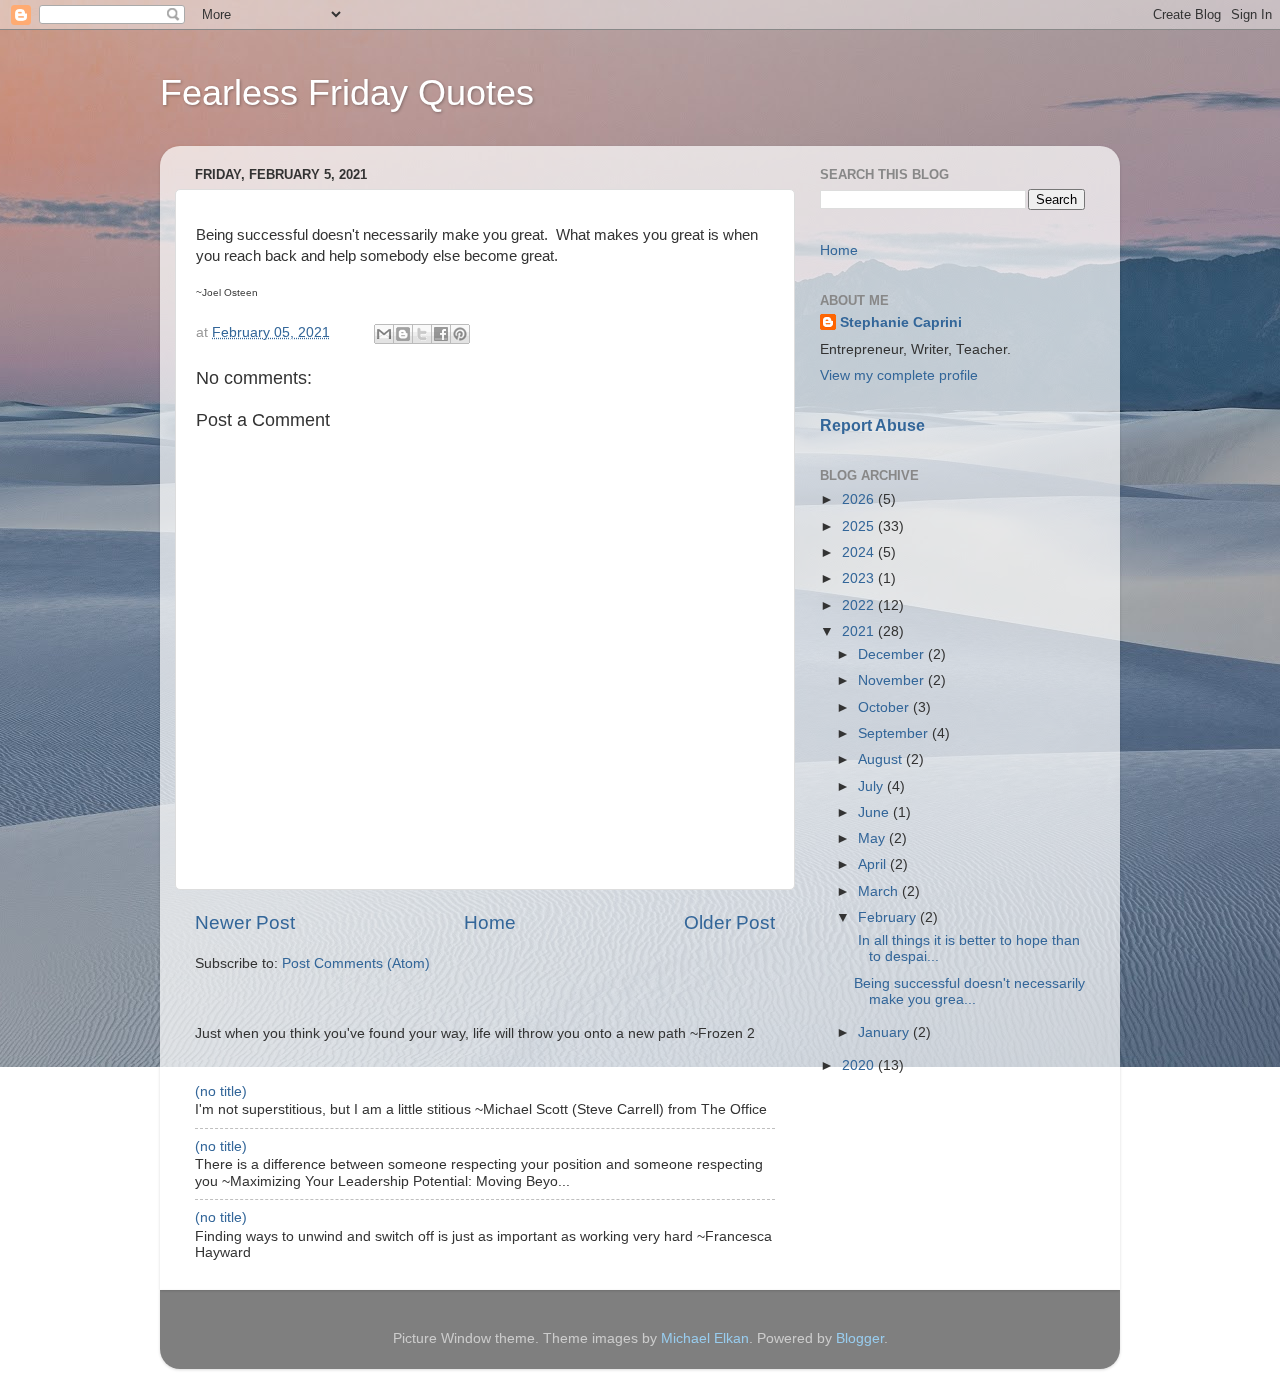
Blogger (860, 1338)
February (889, 917)
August (882, 759)
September (895, 733)
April (874, 864)
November (893, 680)
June (875, 812)
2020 (860, 1065)
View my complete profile (899, 375)
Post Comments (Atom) (356, 963)
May (873, 838)
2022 (860, 605)
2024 (860, 552)
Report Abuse (872, 425)
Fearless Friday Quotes (347, 92)
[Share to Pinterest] (460, 334)
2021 (860, 631)
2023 (860, 578)
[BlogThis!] (403, 334)
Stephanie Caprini (901, 322)
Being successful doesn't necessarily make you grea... (969, 991)
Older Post (729, 922)
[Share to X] (422, 334)
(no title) (221, 1091)
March (880, 891)
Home (490, 922)
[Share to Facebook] (441, 334)
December (893, 654)
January (885, 1032)
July (872, 786)
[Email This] (384, 334)
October (885, 707)
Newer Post (245, 922)
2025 (860, 526)
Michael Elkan (705, 1338)
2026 (860, 499)
